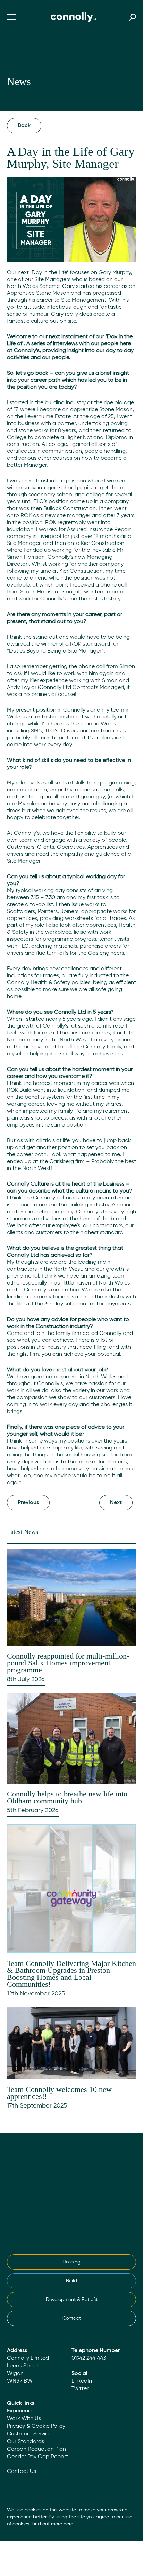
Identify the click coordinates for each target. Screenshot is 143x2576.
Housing (71, 2262)
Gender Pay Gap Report (37, 2457)
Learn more (32, 2200)
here (68, 2524)
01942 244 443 (89, 2358)
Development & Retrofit (72, 2300)
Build (71, 2281)
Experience (21, 2411)
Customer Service (29, 2434)
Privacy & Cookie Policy (36, 2426)
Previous (28, 1503)
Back (24, 126)
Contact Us (22, 2471)
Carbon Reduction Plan (36, 2449)
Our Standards (26, 2442)
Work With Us (24, 2419)
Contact (72, 2318)
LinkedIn (82, 2381)
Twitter (80, 2389)
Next (116, 1503)
